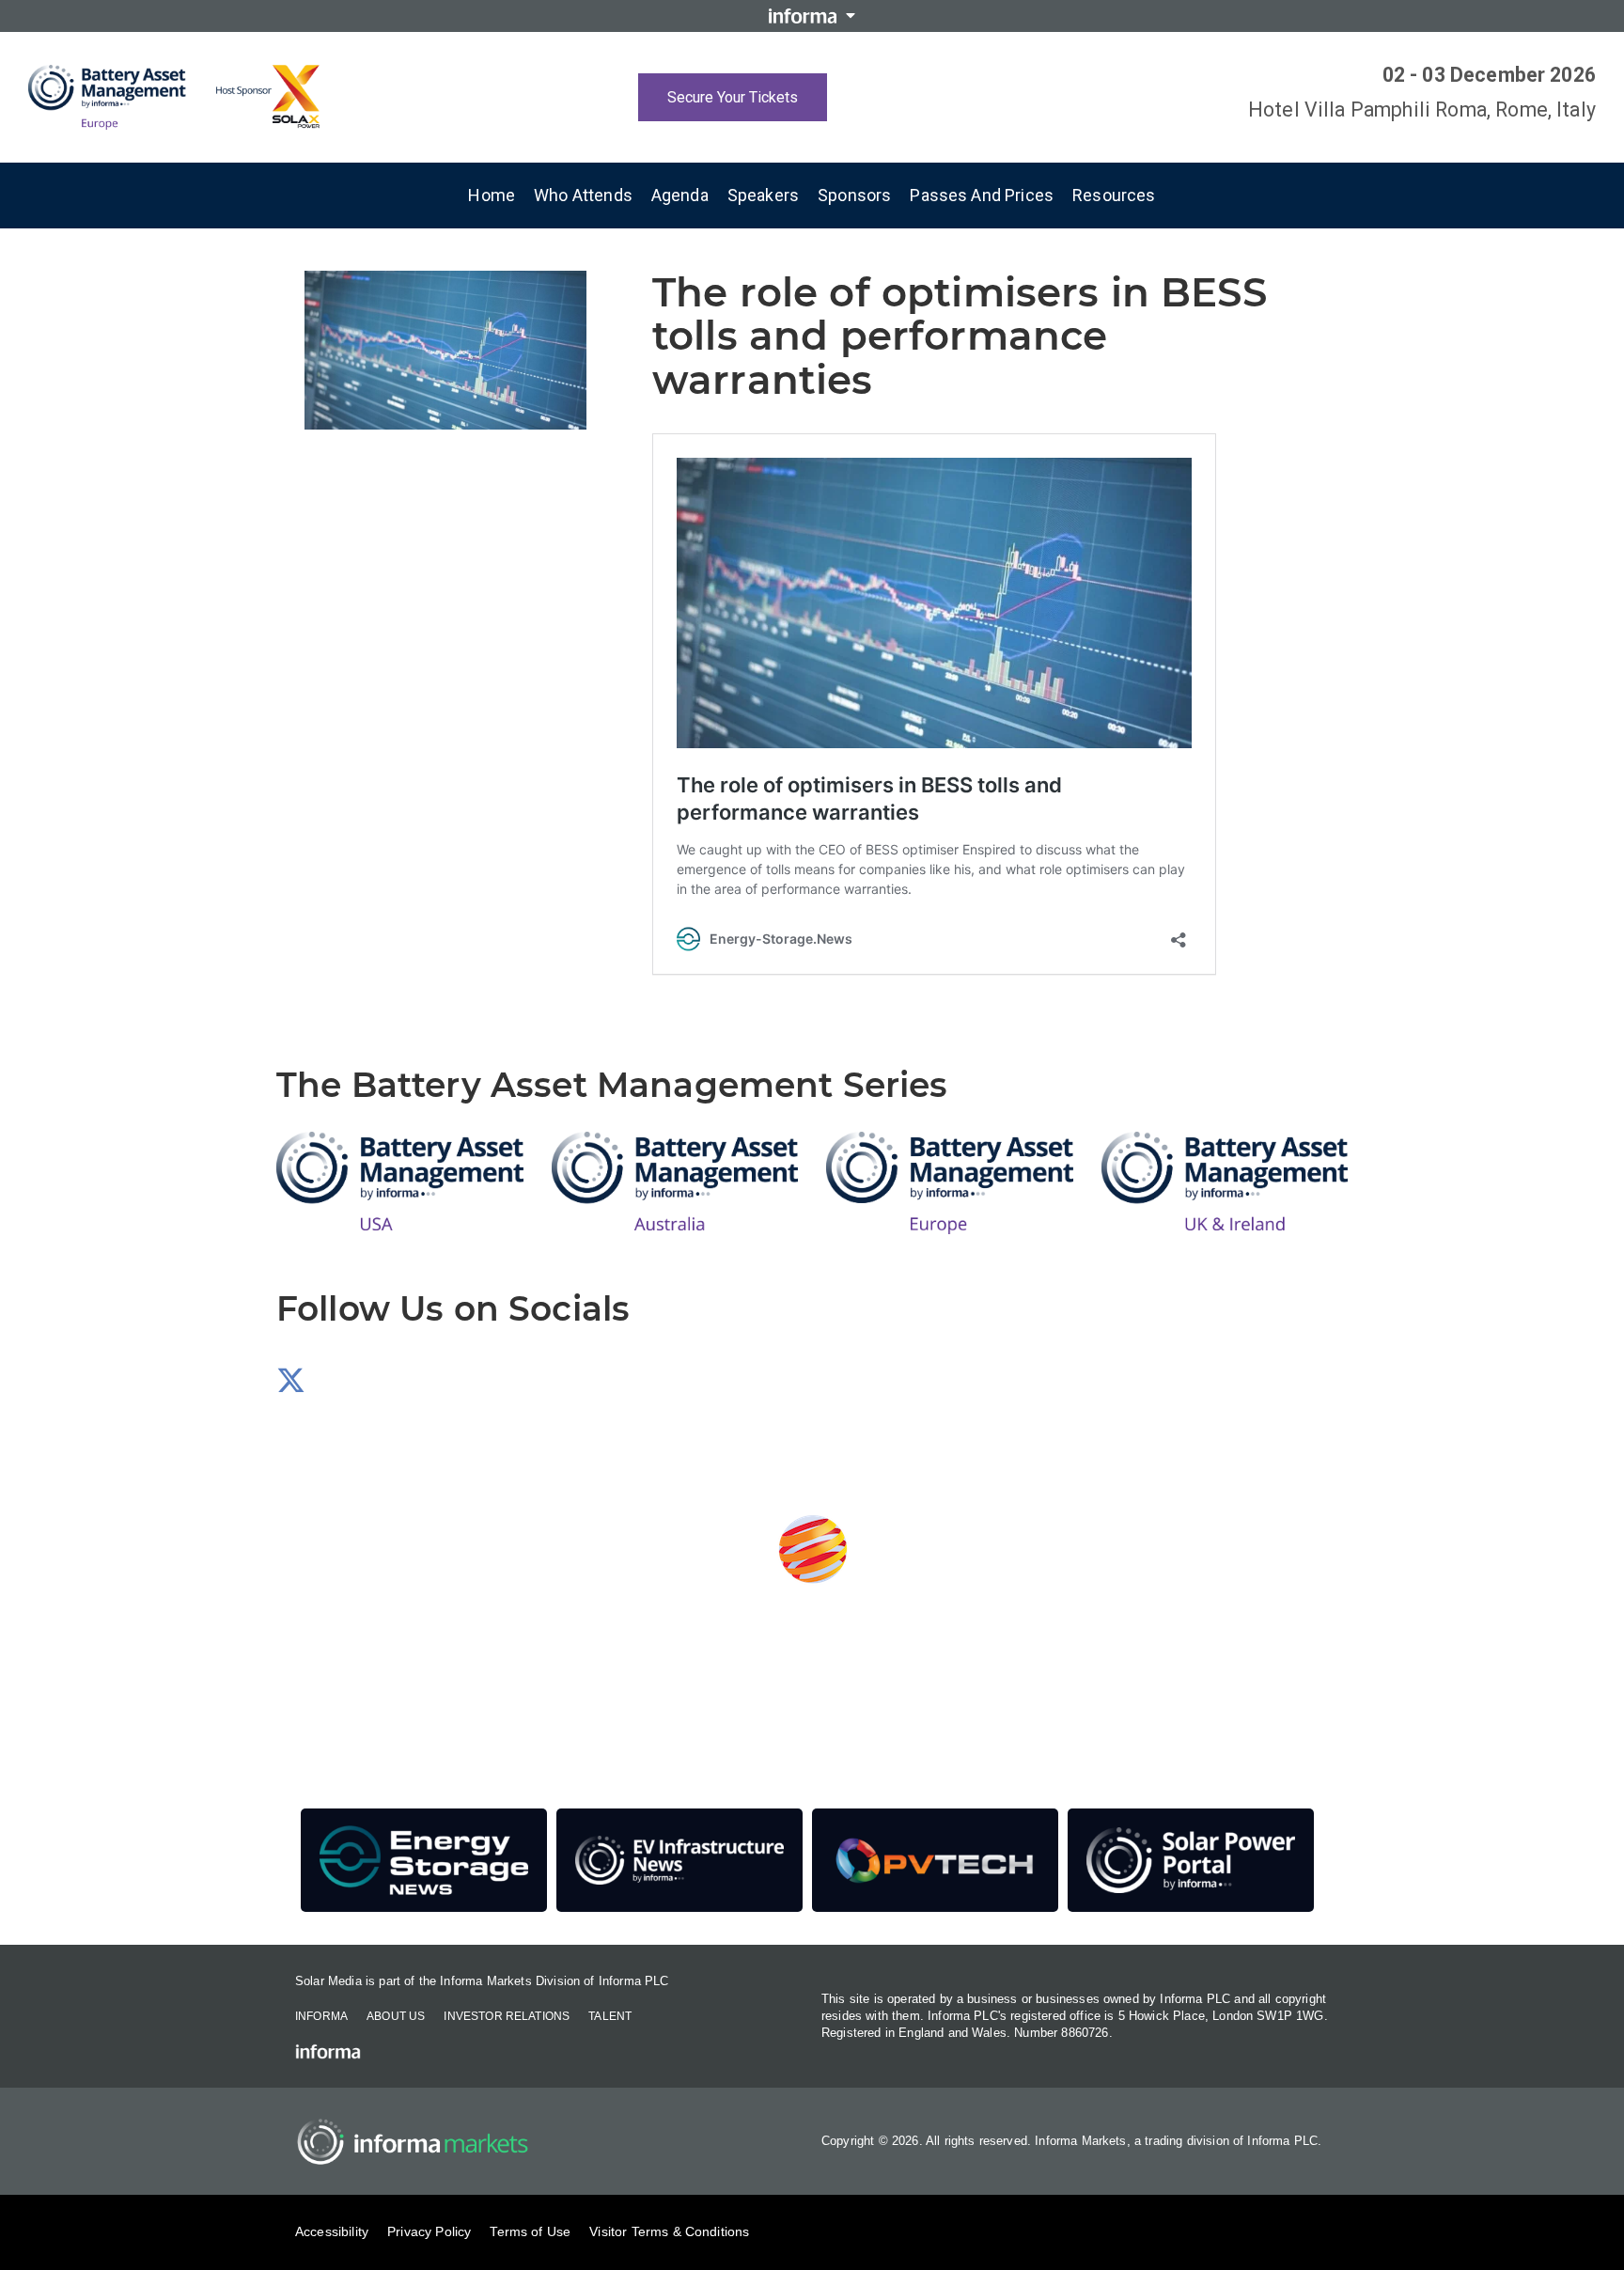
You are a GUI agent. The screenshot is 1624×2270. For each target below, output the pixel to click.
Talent (610, 2016)
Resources (1114, 195)
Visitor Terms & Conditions (669, 2231)
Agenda (680, 195)
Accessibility (332, 2231)
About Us (396, 2016)
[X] (291, 1386)
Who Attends (583, 195)
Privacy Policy (429, 2231)
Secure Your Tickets (733, 97)
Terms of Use (530, 2231)
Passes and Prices (982, 195)
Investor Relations (507, 2016)
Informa (321, 2016)
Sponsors (854, 195)
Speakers (763, 195)
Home (492, 195)
